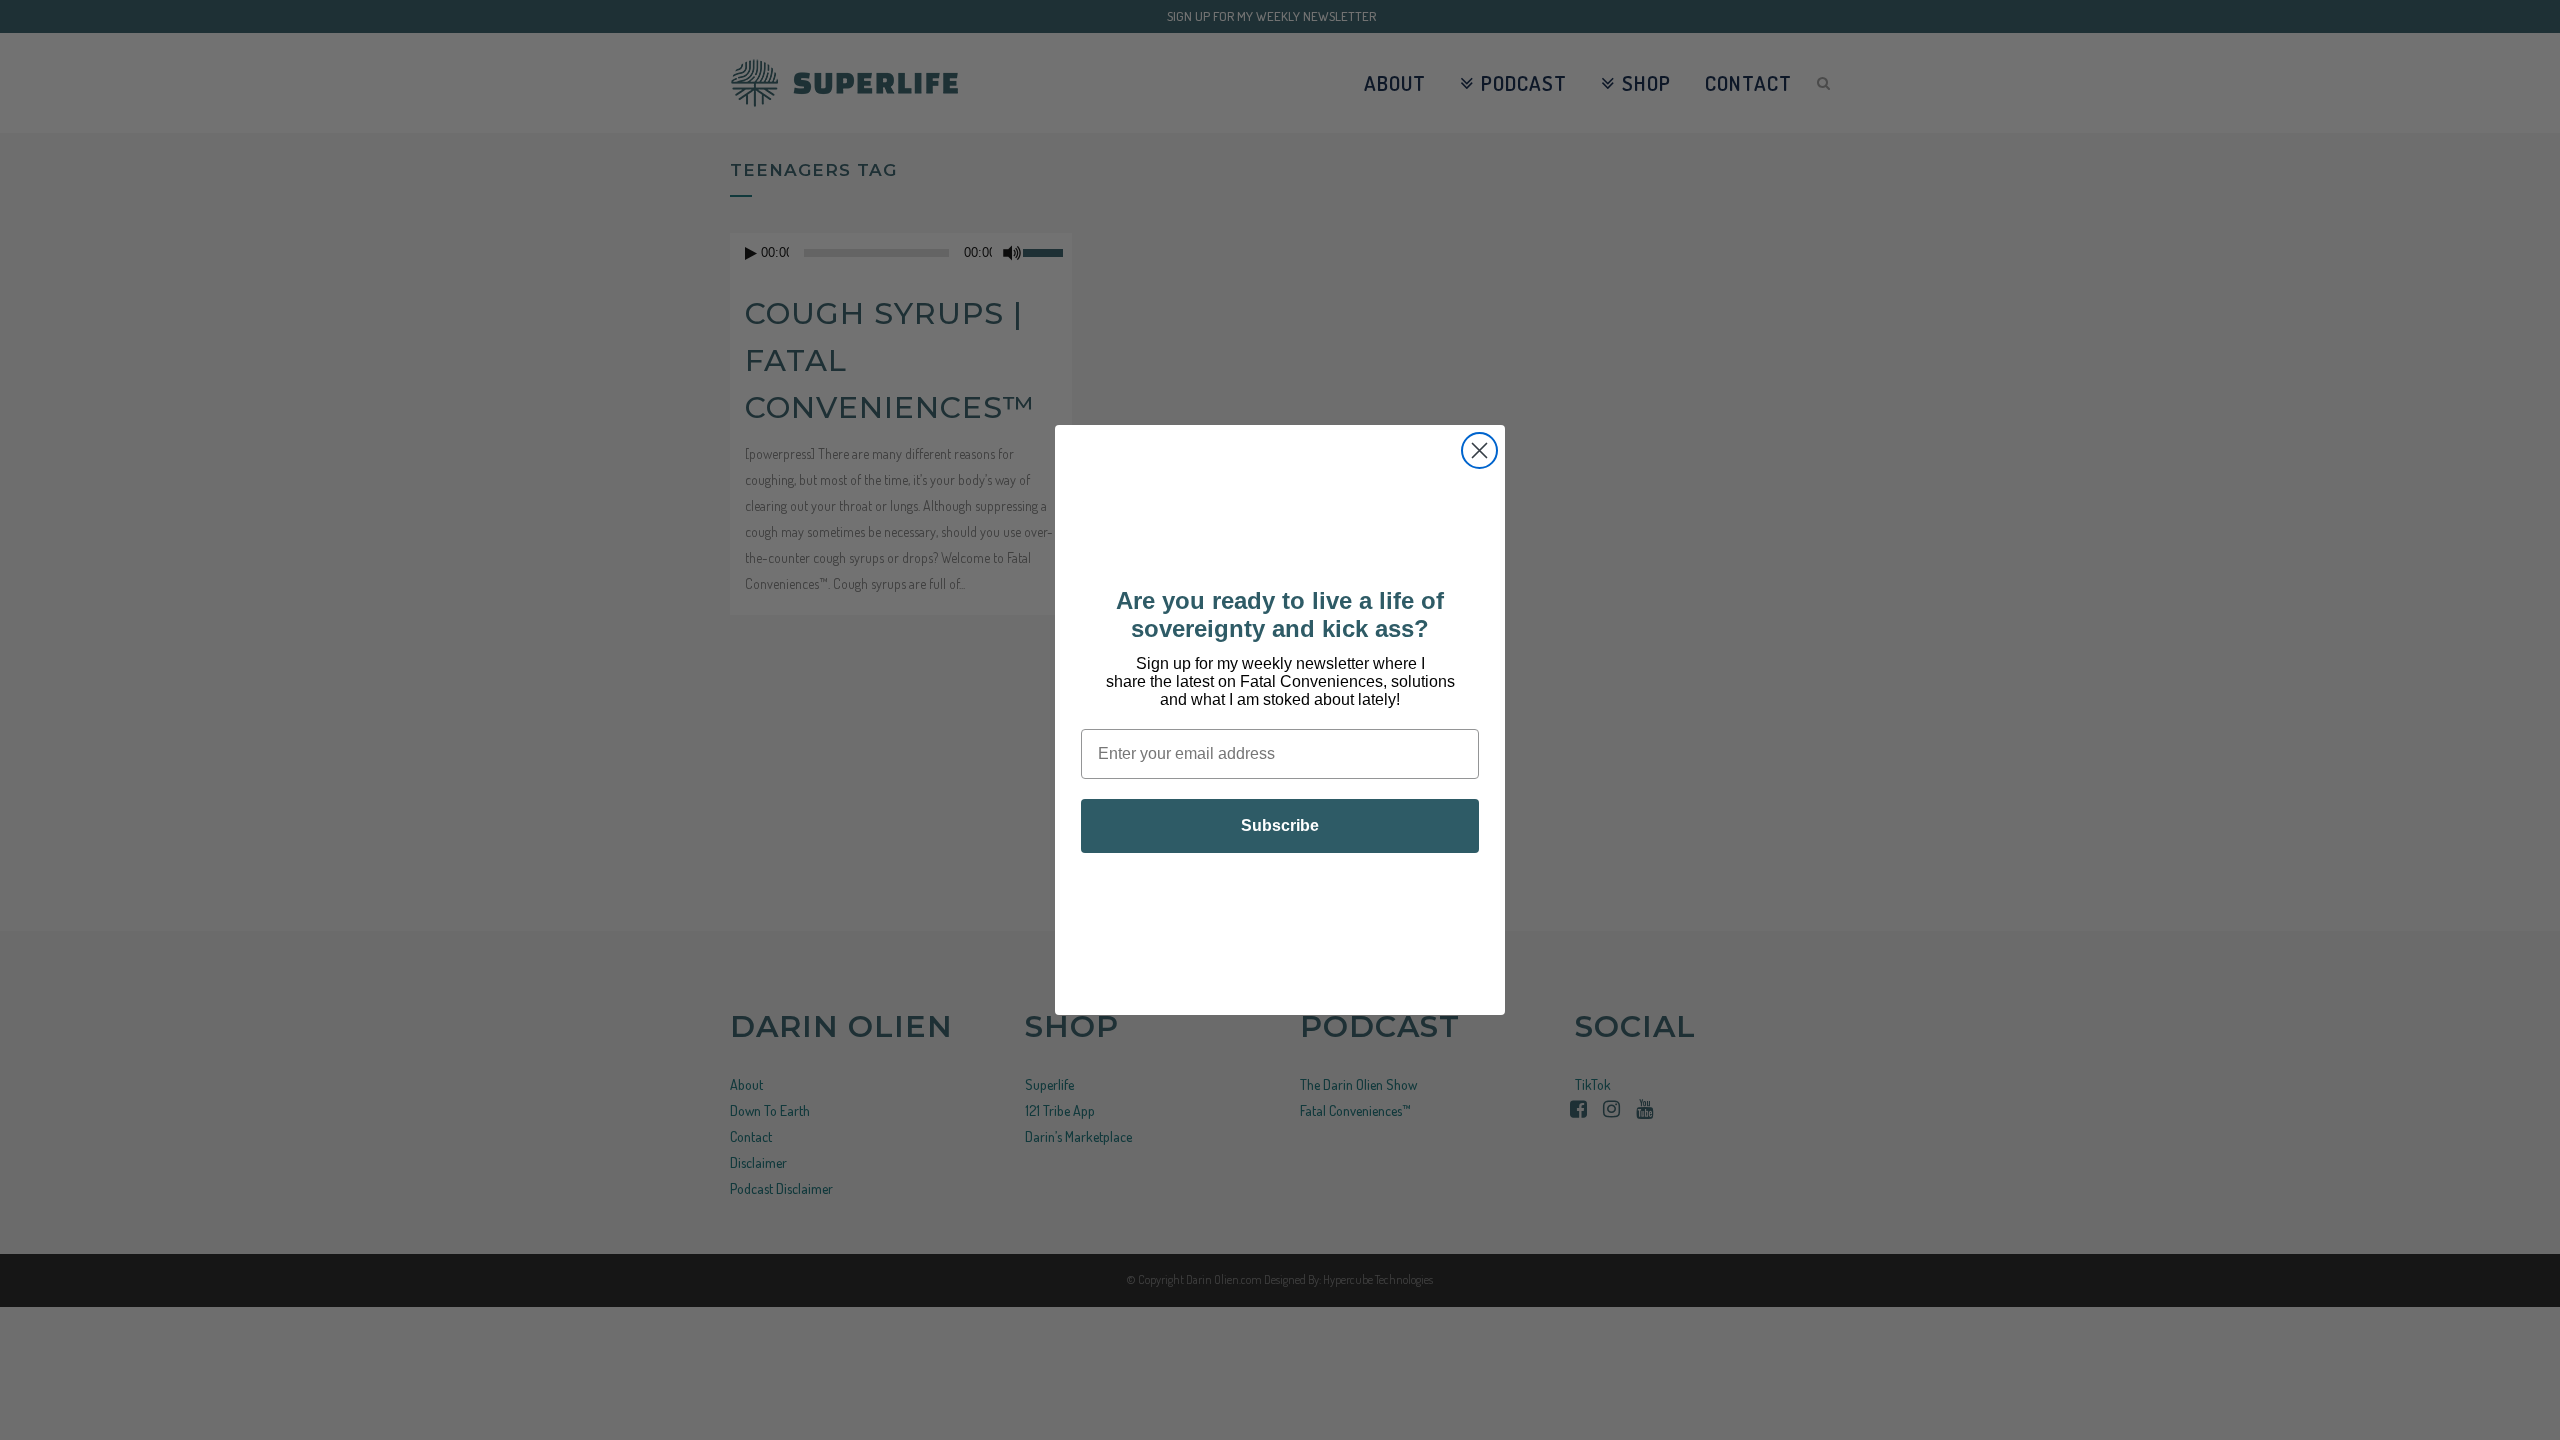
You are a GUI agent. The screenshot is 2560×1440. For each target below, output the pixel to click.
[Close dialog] (1479, 450)
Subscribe (1280, 825)
